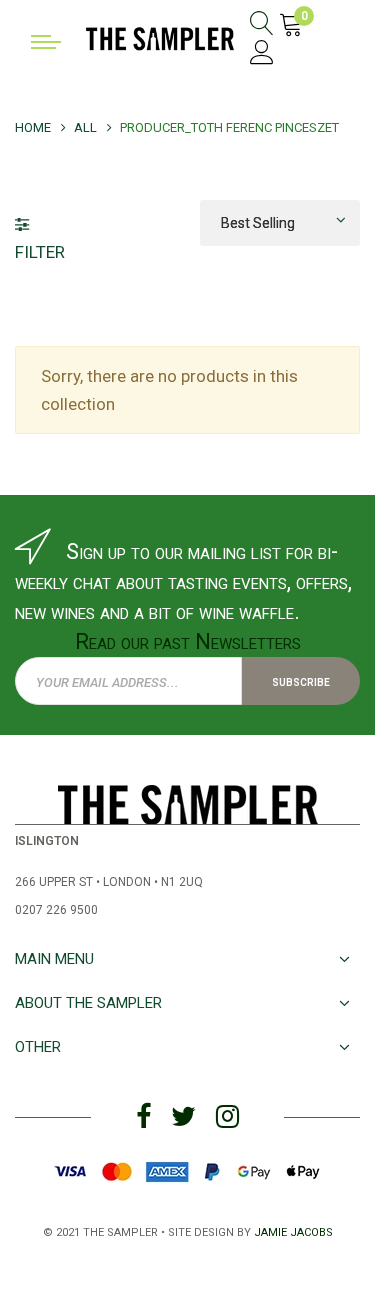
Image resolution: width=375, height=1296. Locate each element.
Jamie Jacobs (293, 1230)
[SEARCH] (262, 25)
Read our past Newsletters (188, 641)
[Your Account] (262, 55)
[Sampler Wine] (160, 37)
